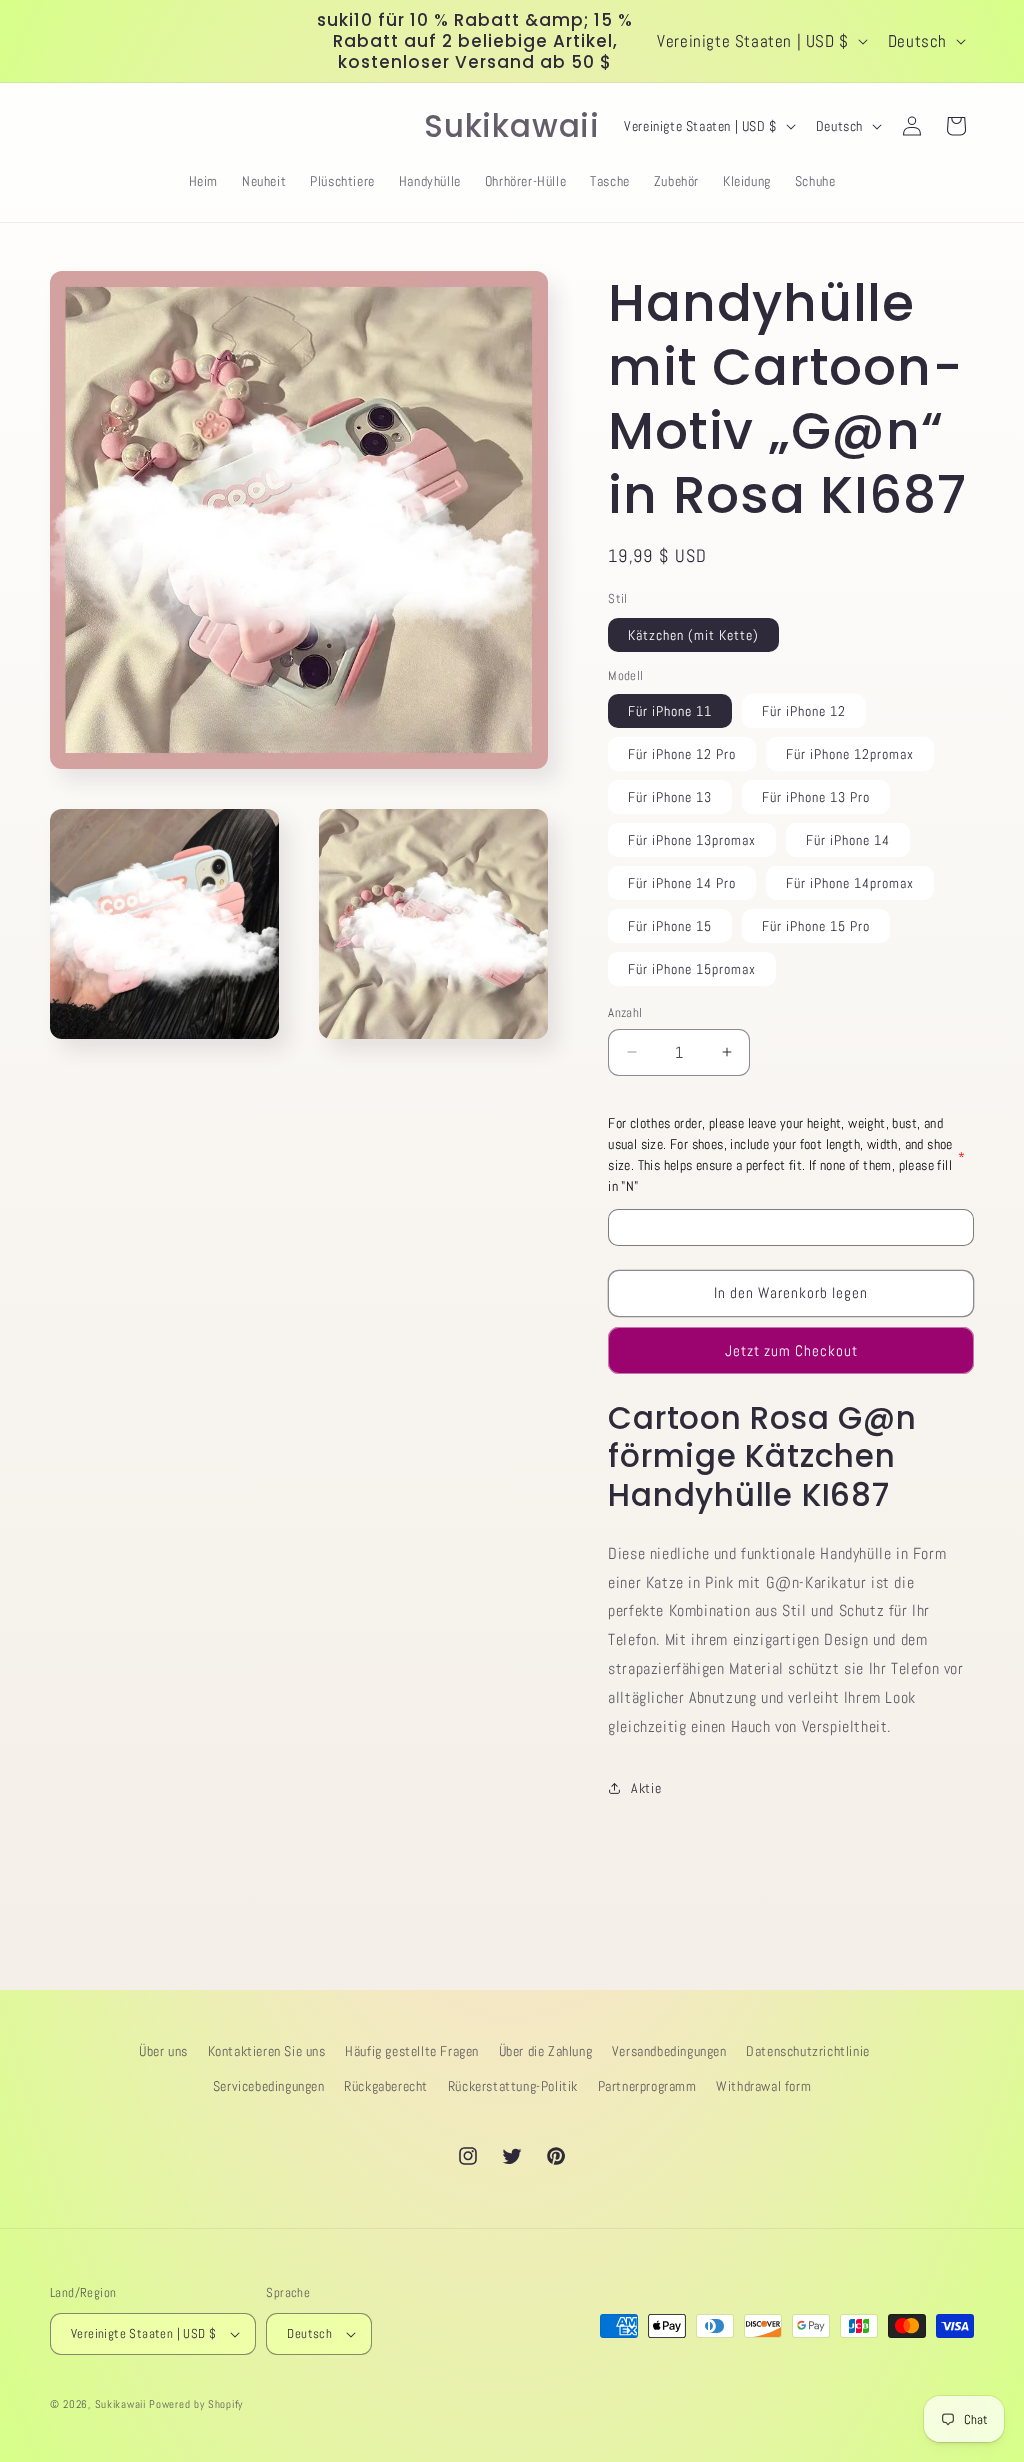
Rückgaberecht (386, 2086)
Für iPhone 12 (804, 711)
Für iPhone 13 (670, 797)
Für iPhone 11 (670, 711)
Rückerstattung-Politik (513, 2086)
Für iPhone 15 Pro (816, 926)
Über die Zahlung (546, 2051)
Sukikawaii (120, 2404)
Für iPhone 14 (848, 840)
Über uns (163, 2051)
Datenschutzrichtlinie (808, 2051)
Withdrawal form (763, 2086)
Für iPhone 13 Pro (816, 797)
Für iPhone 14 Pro (682, 883)
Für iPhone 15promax (692, 969)
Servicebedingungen (269, 2086)
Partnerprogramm (647, 2086)
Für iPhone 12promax (850, 754)
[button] (72, 126)
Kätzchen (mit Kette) (693, 635)
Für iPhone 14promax (850, 883)
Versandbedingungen (669, 2051)
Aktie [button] (646, 1788)
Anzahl (625, 1012)
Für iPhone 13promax (692, 840)
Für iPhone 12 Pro (682, 754)
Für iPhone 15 (670, 926)
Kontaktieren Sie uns (267, 2051)
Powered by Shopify (196, 2404)
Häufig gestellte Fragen (412, 2051)
